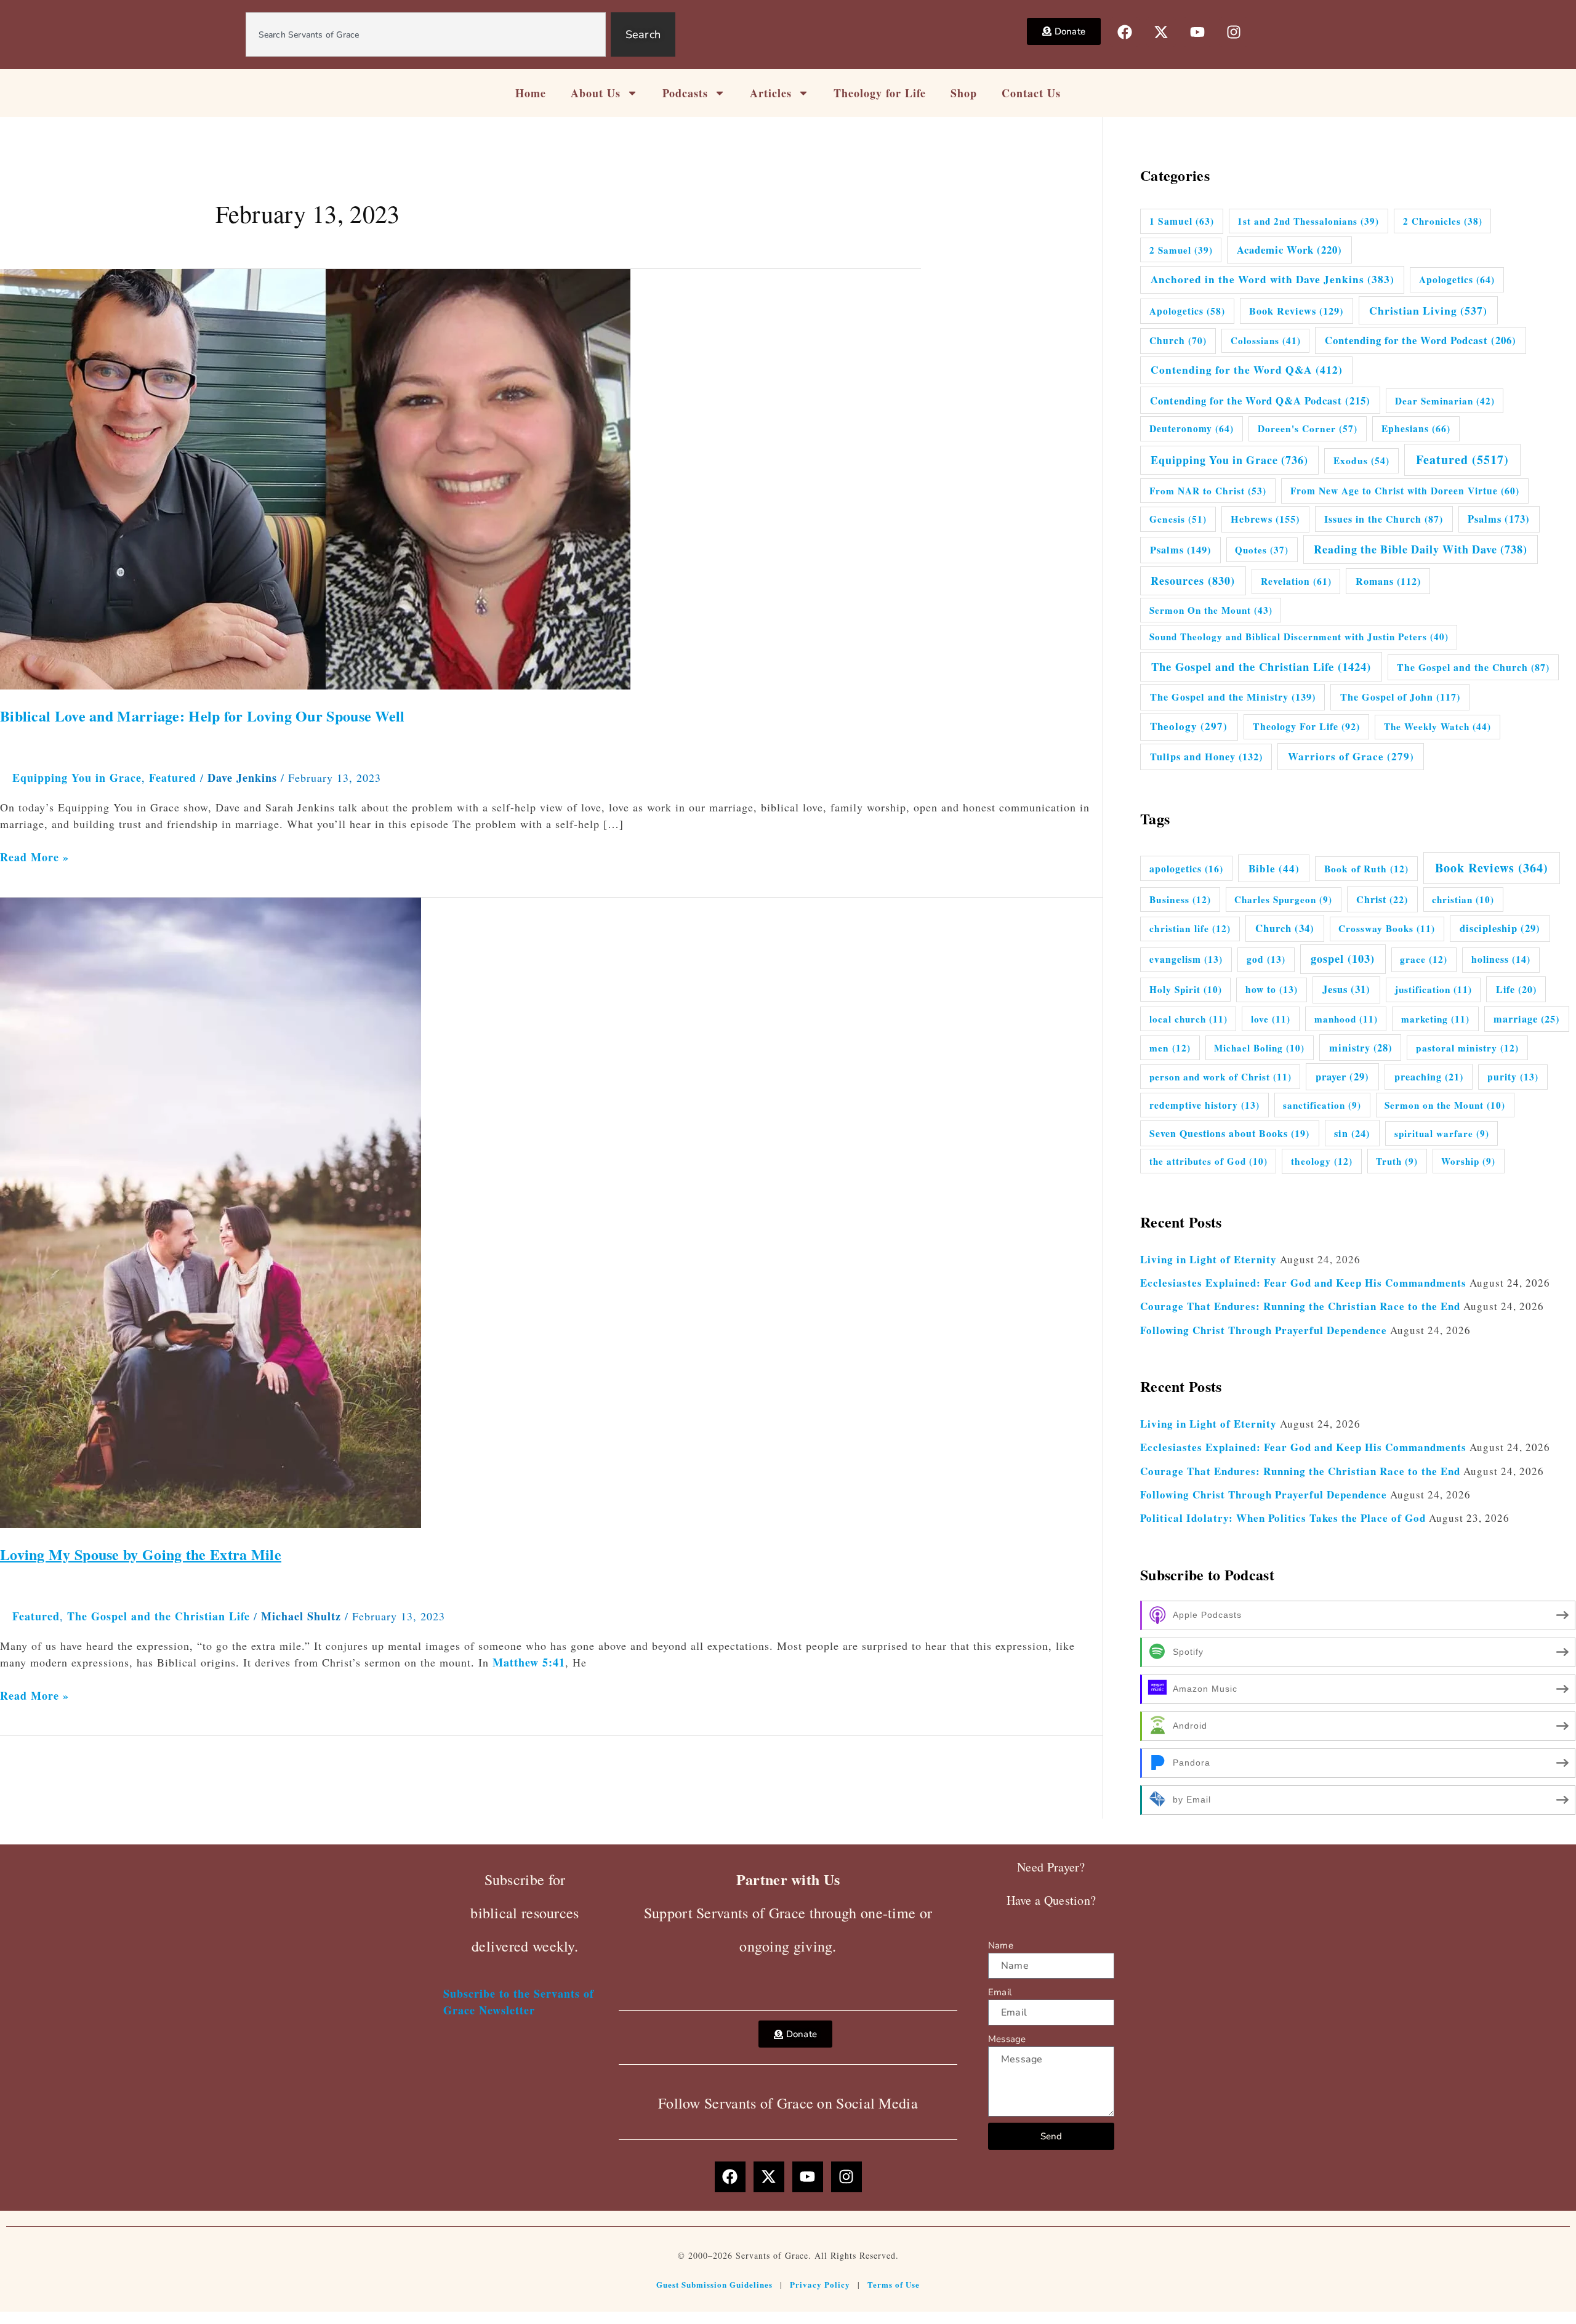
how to (1272, 989)
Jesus (1346, 989)
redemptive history (1204, 1105)
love (1271, 1019)
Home (531, 93)
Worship (1468, 1161)
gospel (1343, 959)
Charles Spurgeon (1283, 899)
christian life (1190, 928)
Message (1007, 2039)
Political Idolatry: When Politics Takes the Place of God (1283, 1518)
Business (1180, 899)
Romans (1388, 581)
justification (1433, 989)
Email (1000, 1992)
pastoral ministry (1467, 1048)
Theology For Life (1306, 726)
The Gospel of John (1400, 697)
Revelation (1296, 581)
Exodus (1361, 460)
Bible (1274, 868)
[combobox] (426, 34)
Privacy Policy (820, 2284)
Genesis (1178, 519)
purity (1513, 1077)
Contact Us (1031, 93)
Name (1001, 1945)
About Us (596, 93)
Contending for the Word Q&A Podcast (1260, 400)
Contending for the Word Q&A (1247, 370)
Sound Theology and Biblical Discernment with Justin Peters (1299, 637)
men (1170, 1048)
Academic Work (1289, 250)
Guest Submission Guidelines (714, 2284)
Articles (771, 93)
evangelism (1186, 959)
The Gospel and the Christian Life (159, 1616)
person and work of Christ (1220, 1077)
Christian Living (1428, 310)
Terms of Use (894, 2284)
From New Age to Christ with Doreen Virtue (1405, 491)
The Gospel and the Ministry (1233, 697)
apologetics (1186, 868)
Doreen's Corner (1308, 428)
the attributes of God (1208, 1161)
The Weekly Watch (1437, 726)
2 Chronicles (1443, 221)
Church (1178, 340)
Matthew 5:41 (529, 1662)
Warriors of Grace (1351, 756)
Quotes (1262, 550)
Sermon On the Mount (1211, 610)
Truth (1397, 1161)
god (1266, 959)
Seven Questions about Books (1229, 1133)
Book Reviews (1296, 311)
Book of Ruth (1366, 869)
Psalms (1499, 519)
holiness (1501, 959)
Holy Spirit (1186, 989)
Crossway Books (1387, 928)
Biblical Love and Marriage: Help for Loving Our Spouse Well (203, 716)
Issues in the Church (1384, 519)
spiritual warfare (1442, 1133)
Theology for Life (880, 93)
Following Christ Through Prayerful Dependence (1264, 1330)
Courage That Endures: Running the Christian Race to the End (1300, 1306)
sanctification (1322, 1105)
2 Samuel (1181, 250)
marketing (1435, 1019)
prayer (1342, 1077)
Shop (964, 93)
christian (1463, 899)
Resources (1193, 581)
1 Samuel (1182, 221)
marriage (1526, 1019)
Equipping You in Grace (77, 778)
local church (1188, 1019)
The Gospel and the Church (1473, 667)
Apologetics (1457, 279)
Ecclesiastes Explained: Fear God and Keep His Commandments (1303, 1283)
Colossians (1266, 340)
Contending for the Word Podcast (1421, 340)
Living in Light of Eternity (1208, 1259)
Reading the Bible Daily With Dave (1421, 549)
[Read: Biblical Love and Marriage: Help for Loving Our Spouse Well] (315, 478)
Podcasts (685, 93)
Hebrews (1265, 519)
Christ (1382, 899)
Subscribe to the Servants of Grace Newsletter (519, 2002)
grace (1424, 959)
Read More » (34, 857)
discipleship (1500, 928)
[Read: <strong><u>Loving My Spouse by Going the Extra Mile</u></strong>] (211, 1211)
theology (1322, 1161)
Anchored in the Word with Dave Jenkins (1272, 279)
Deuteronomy (1192, 428)
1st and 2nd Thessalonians (1308, 221)
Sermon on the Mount (1445, 1105)
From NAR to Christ (1208, 491)
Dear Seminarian (1445, 401)
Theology (1189, 726)
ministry (1361, 1048)
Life (1516, 989)
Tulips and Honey (1206, 757)
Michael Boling (1259, 1048)
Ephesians (1416, 428)
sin (1352, 1133)
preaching (1429, 1076)
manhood (1346, 1019)
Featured (173, 778)
